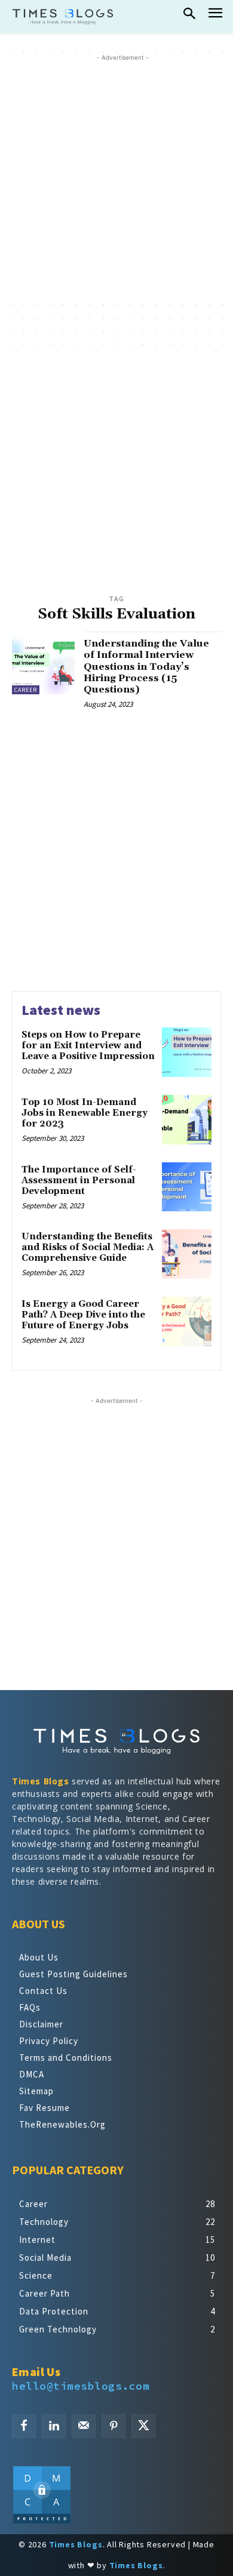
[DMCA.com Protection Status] (42, 2521)
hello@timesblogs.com (81, 2386)
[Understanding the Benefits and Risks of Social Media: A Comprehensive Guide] (187, 1254)
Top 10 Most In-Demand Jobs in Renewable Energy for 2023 (85, 1113)
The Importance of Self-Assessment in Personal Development (79, 1181)
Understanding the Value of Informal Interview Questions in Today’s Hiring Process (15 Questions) (146, 667)
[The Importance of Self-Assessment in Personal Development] (187, 1187)
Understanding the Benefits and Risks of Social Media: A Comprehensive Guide (88, 1247)
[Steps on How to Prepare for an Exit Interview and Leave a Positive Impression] (187, 1052)
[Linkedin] (54, 2426)
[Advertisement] (116, 180)
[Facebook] (24, 2426)
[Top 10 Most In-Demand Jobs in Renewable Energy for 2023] (187, 1120)
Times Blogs (41, 1781)
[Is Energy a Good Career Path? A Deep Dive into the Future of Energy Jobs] (187, 1321)
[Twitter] (143, 2426)
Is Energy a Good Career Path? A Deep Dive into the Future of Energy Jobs (83, 1315)
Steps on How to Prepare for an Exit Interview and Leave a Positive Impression (88, 1046)
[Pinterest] (114, 2426)
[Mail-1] (84, 2426)
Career (26, 690)
